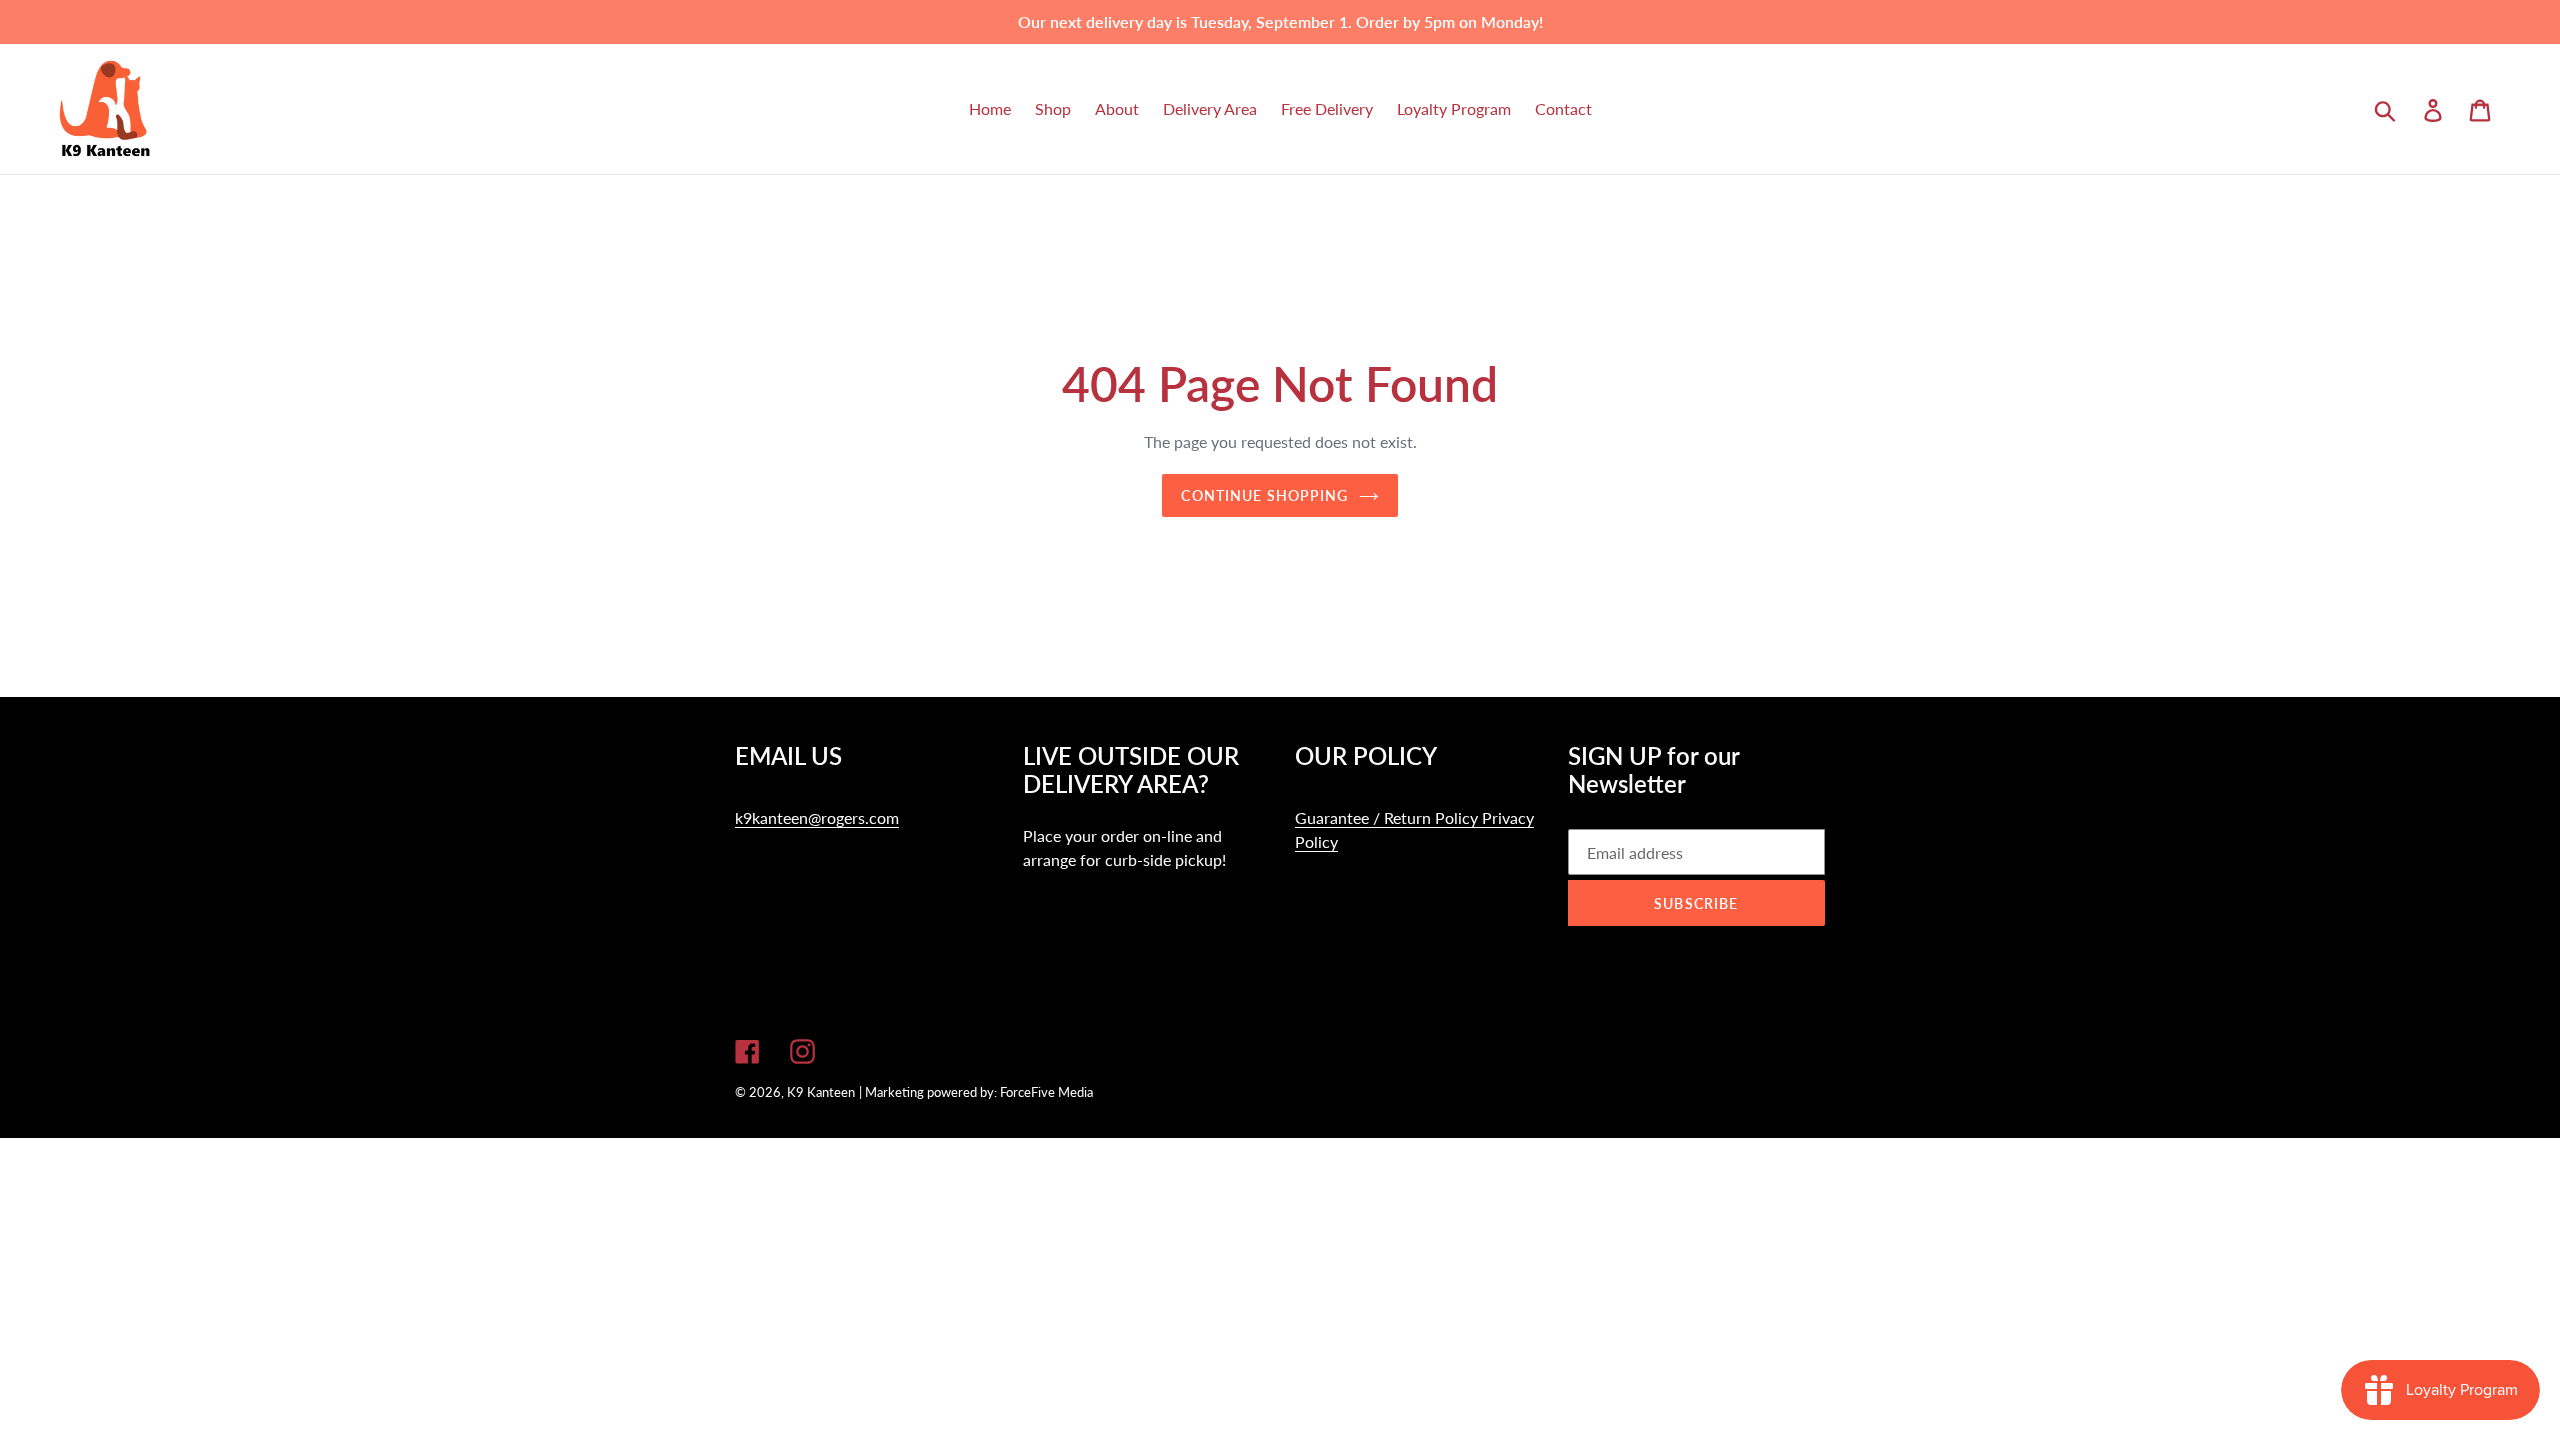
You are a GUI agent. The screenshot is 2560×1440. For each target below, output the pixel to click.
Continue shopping (1264, 495)
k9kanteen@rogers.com (817, 817)
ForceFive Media (1046, 1092)
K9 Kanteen (821, 1092)
